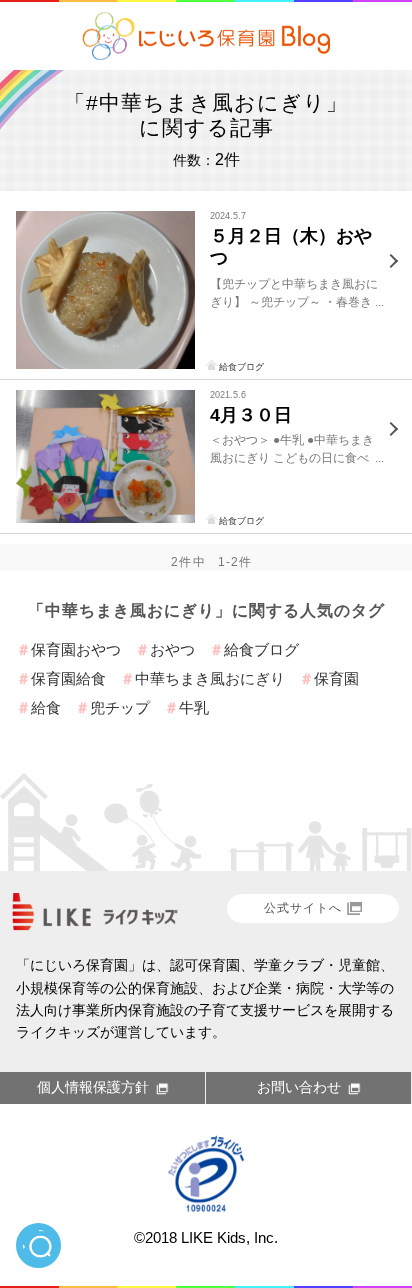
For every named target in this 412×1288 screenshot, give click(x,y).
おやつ (172, 649)
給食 (46, 707)
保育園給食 (68, 678)
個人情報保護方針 (93, 1087)
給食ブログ (241, 367)
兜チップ (120, 707)
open (38, 1245)
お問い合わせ (299, 1087)
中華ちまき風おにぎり (210, 678)
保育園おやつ (76, 649)
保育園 (336, 678)
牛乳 (194, 707)
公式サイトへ (303, 908)
